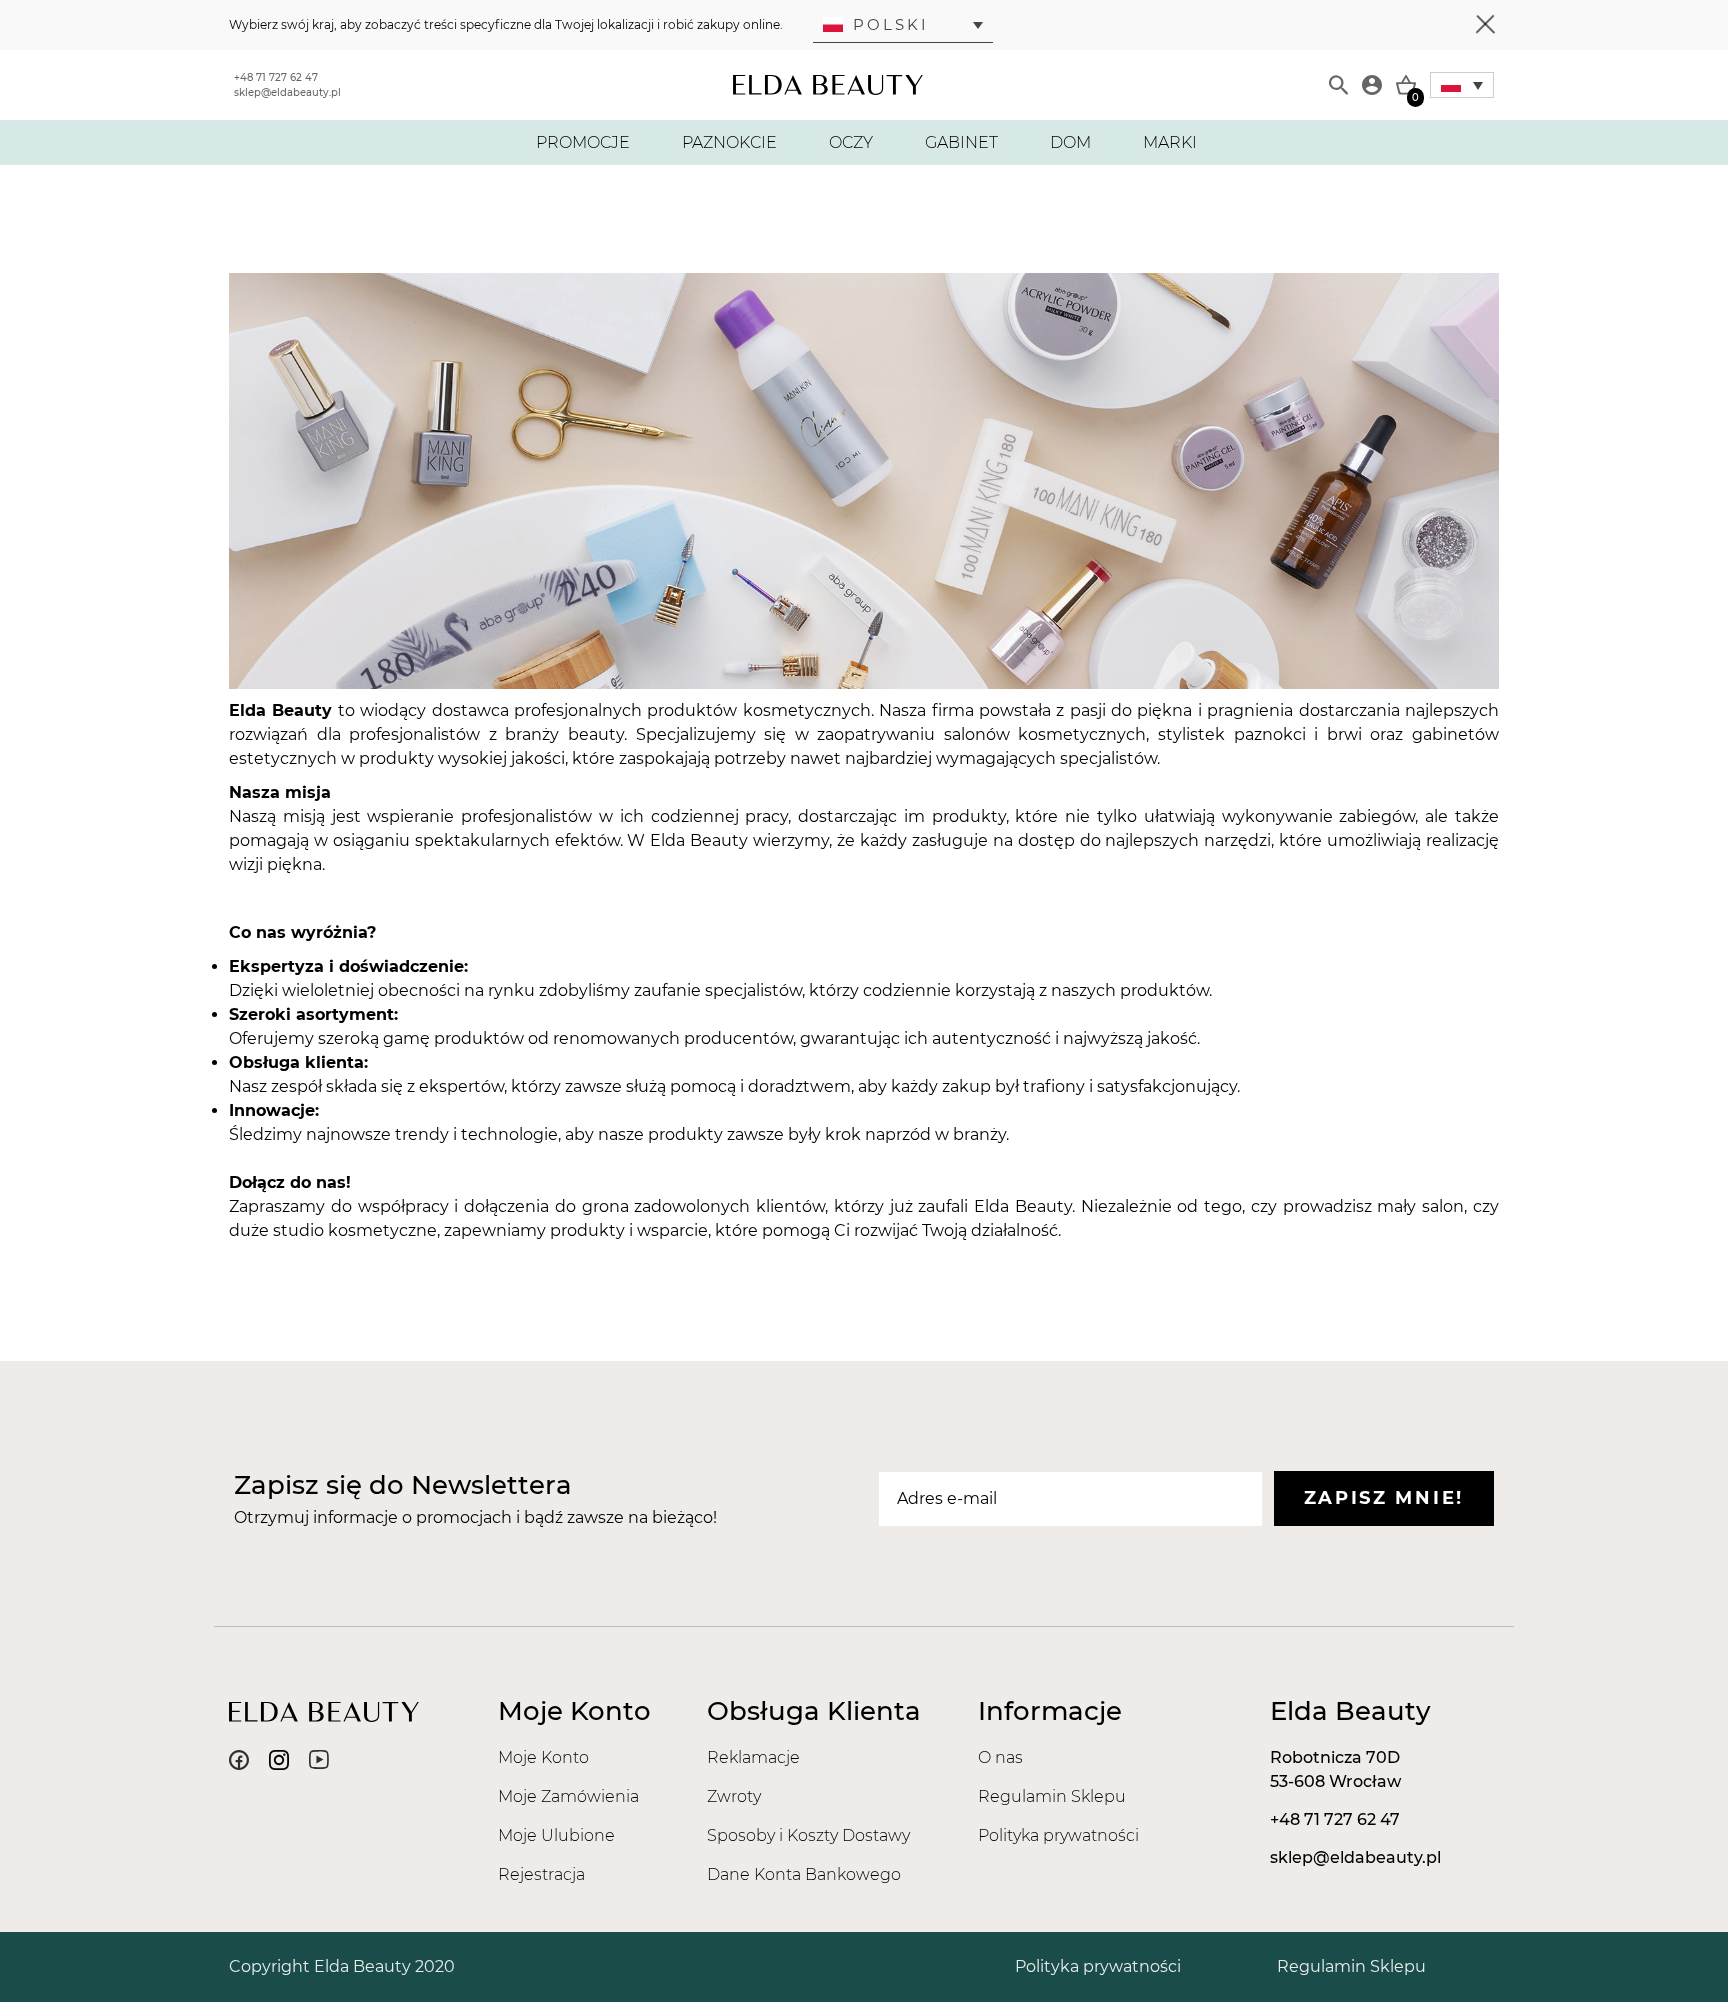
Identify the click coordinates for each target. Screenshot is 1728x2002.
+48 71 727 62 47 (276, 77)
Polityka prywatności (1058, 1835)
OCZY (851, 142)
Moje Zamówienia (568, 1796)
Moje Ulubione (556, 1835)
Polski (891, 24)
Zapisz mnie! (1384, 1498)
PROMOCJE (583, 142)
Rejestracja (541, 1874)
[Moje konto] (1372, 85)
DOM (1070, 142)
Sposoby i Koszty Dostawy (808, 1835)
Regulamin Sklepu (1052, 1796)
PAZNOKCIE (729, 142)
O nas (1000, 1757)
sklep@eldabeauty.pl (287, 92)
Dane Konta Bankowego (804, 1874)
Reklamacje (753, 1757)
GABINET (961, 142)
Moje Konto (543, 1757)
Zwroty (734, 1796)
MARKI (1170, 142)
